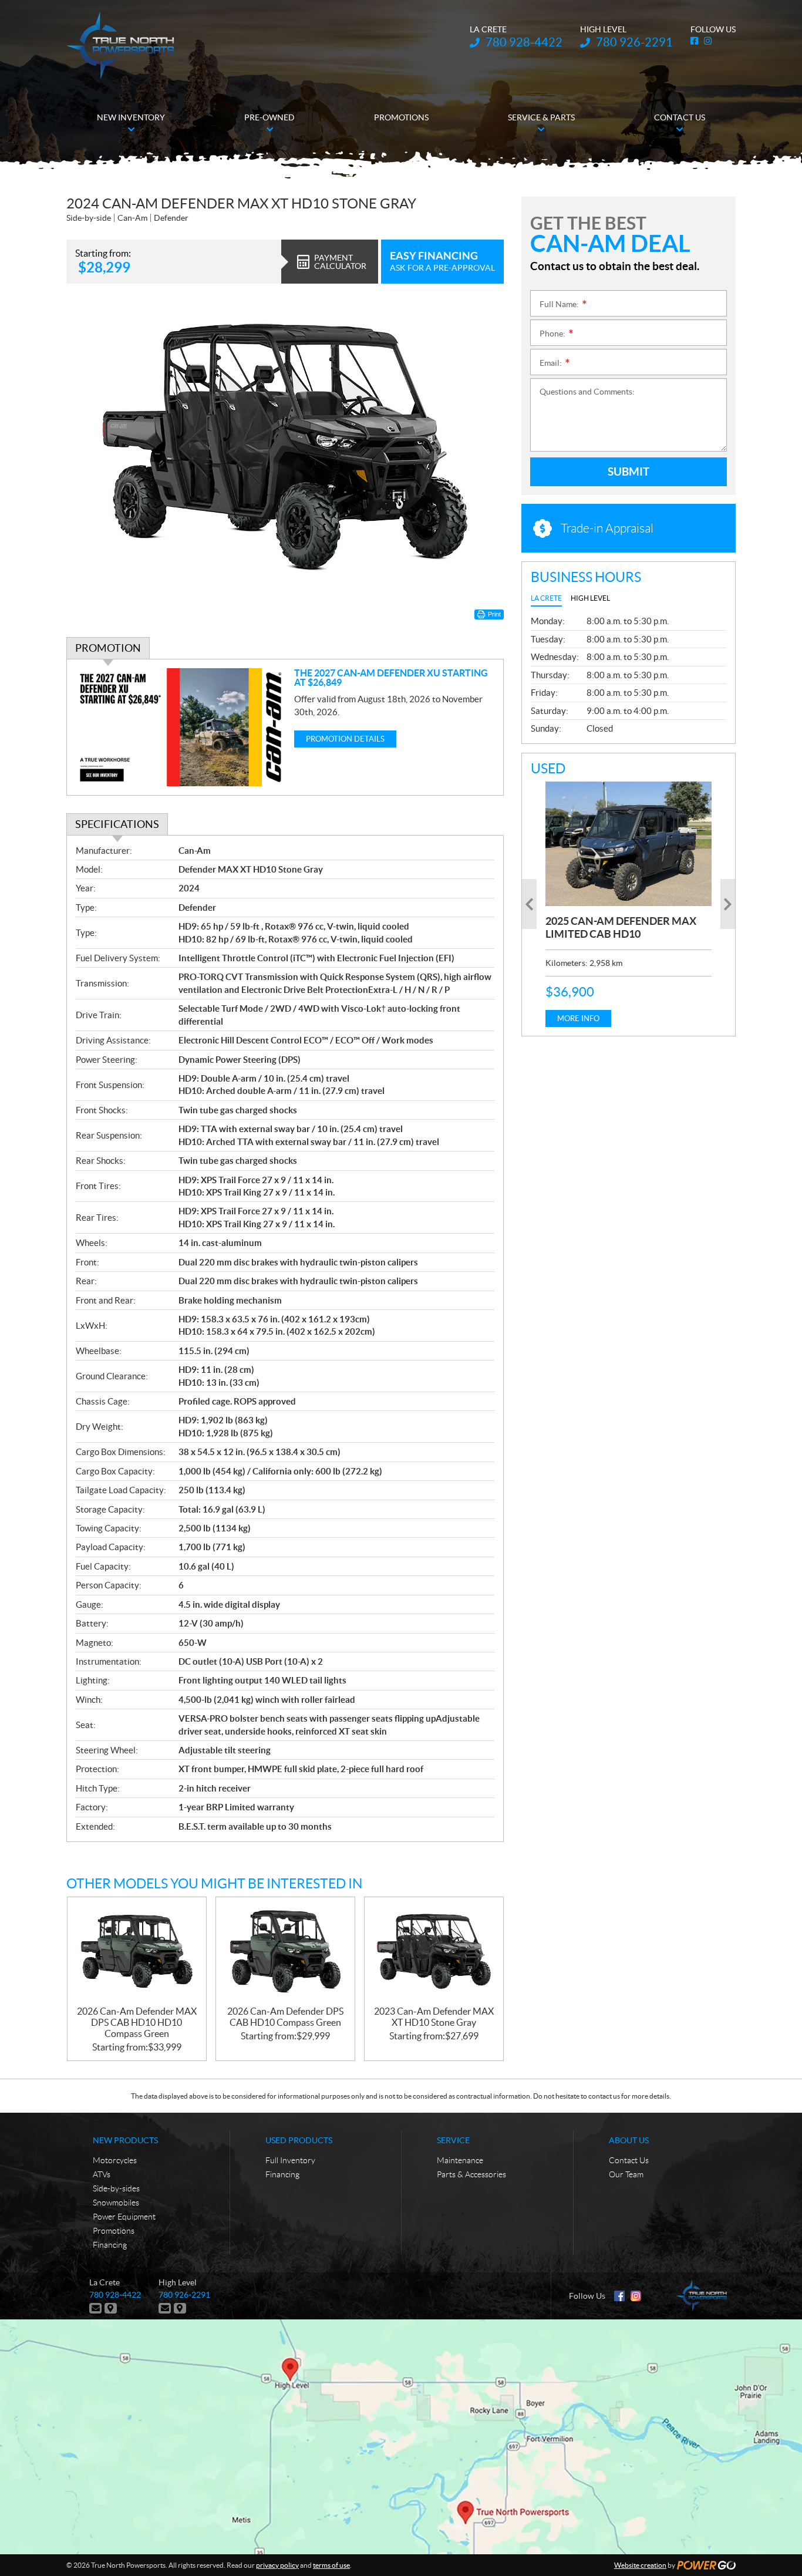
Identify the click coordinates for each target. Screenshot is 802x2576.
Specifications (117, 824)
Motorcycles (115, 2160)
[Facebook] (619, 2296)
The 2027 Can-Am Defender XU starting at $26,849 (391, 678)
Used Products (299, 2140)
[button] (529, 904)
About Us (629, 2140)
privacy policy (277, 2565)
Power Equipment (124, 2217)
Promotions (114, 2231)
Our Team (626, 2174)
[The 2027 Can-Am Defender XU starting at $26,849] (181, 727)
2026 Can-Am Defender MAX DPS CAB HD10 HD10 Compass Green (137, 2022)
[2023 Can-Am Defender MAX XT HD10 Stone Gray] (434, 1952)
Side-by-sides (116, 2188)
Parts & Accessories (471, 2174)
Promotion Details (345, 739)
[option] (629, 904)
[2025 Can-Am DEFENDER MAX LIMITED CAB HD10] (629, 844)
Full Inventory (290, 2160)
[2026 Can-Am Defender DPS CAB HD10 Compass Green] (285, 1952)
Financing (110, 2245)
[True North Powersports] (120, 46)
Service (453, 2140)
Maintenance (460, 2160)
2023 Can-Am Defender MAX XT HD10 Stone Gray (434, 2017)
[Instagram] (636, 2296)
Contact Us (629, 2160)
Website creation (640, 2565)
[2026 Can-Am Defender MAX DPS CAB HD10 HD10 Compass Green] (137, 1952)
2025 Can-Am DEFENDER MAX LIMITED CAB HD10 (621, 927)
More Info (578, 1018)
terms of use (331, 2565)
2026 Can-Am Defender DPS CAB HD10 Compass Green (285, 2017)
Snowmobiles (116, 2203)
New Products (125, 2140)
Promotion (108, 648)
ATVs (102, 2174)
